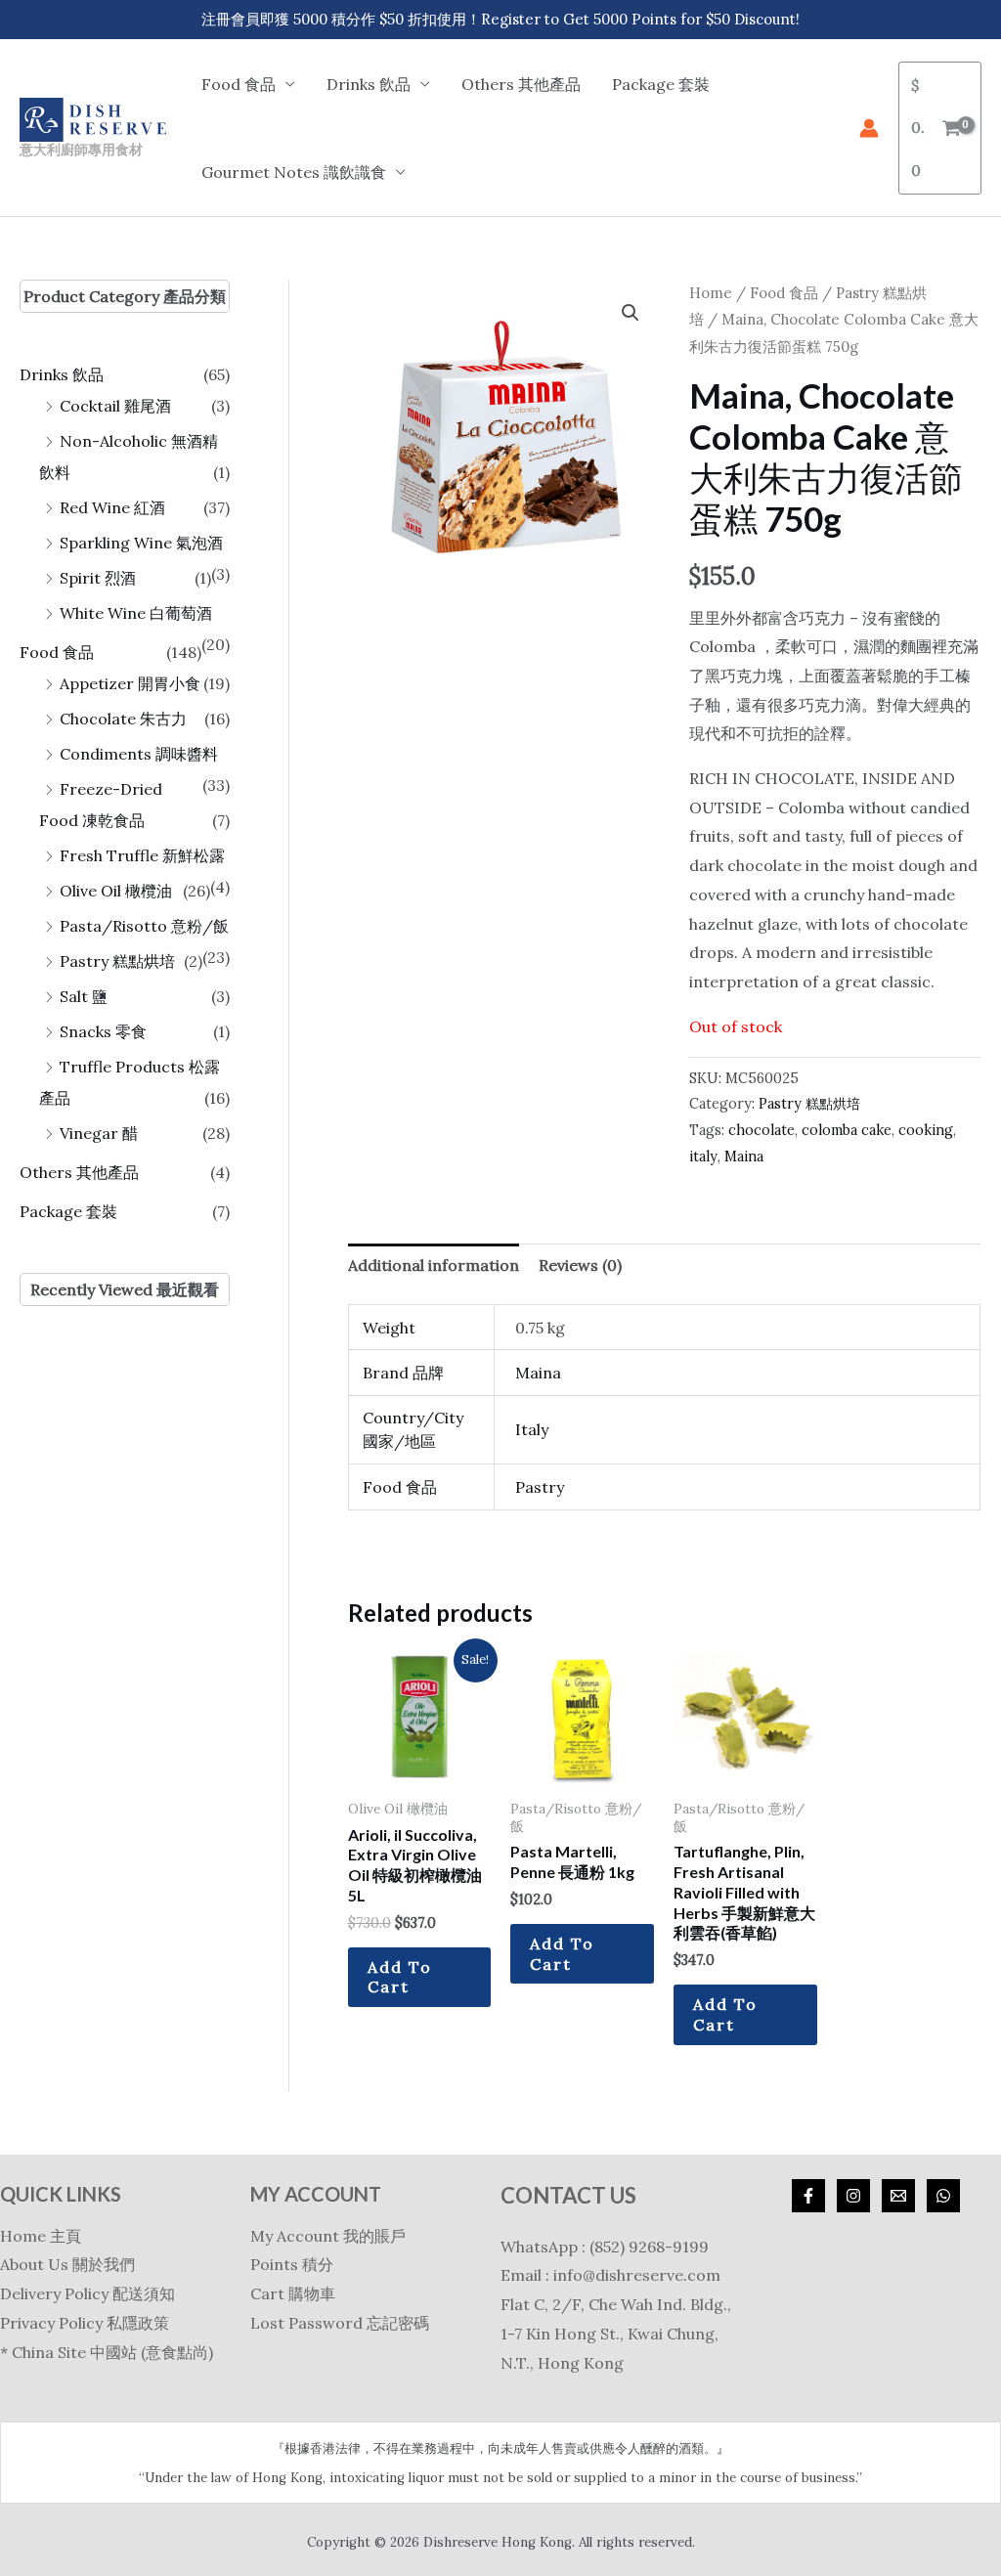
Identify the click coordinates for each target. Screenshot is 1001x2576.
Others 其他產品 (521, 84)
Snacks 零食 (103, 1031)
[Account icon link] (869, 128)
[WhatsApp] (943, 2196)
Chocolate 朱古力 (123, 719)
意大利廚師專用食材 (81, 149)
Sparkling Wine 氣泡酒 (141, 543)
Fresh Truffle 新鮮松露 (142, 855)
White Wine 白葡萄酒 (136, 613)
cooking (926, 1130)
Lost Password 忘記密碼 (340, 2323)
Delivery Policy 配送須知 (87, 2293)
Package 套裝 (661, 84)
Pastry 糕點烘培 (117, 961)
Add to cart (400, 1977)
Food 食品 (57, 652)
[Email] (898, 2196)
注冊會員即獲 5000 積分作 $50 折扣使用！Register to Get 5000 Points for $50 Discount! (500, 19)
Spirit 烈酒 (98, 578)
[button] (631, 313)
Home (711, 293)
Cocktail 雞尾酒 (115, 406)
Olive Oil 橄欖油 (116, 891)
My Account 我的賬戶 (328, 2236)
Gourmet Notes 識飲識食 (294, 172)
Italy (532, 1429)
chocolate (762, 1130)
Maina (744, 1157)
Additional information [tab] (434, 1265)
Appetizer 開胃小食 (130, 683)
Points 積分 (292, 2264)
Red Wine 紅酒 (112, 507)
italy (703, 1157)
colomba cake (847, 1130)
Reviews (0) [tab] (580, 1265)
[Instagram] (853, 2196)
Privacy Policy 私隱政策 (85, 2323)
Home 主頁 (41, 2236)
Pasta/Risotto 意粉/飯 (144, 926)
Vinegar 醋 (99, 1133)
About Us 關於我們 (67, 2264)
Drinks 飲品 (62, 374)
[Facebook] (808, 2196)
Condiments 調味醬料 (139, 754)
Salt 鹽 (84, 996)
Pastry (540, 1487)
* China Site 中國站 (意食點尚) (107, 2352)
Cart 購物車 (293, 2293)
